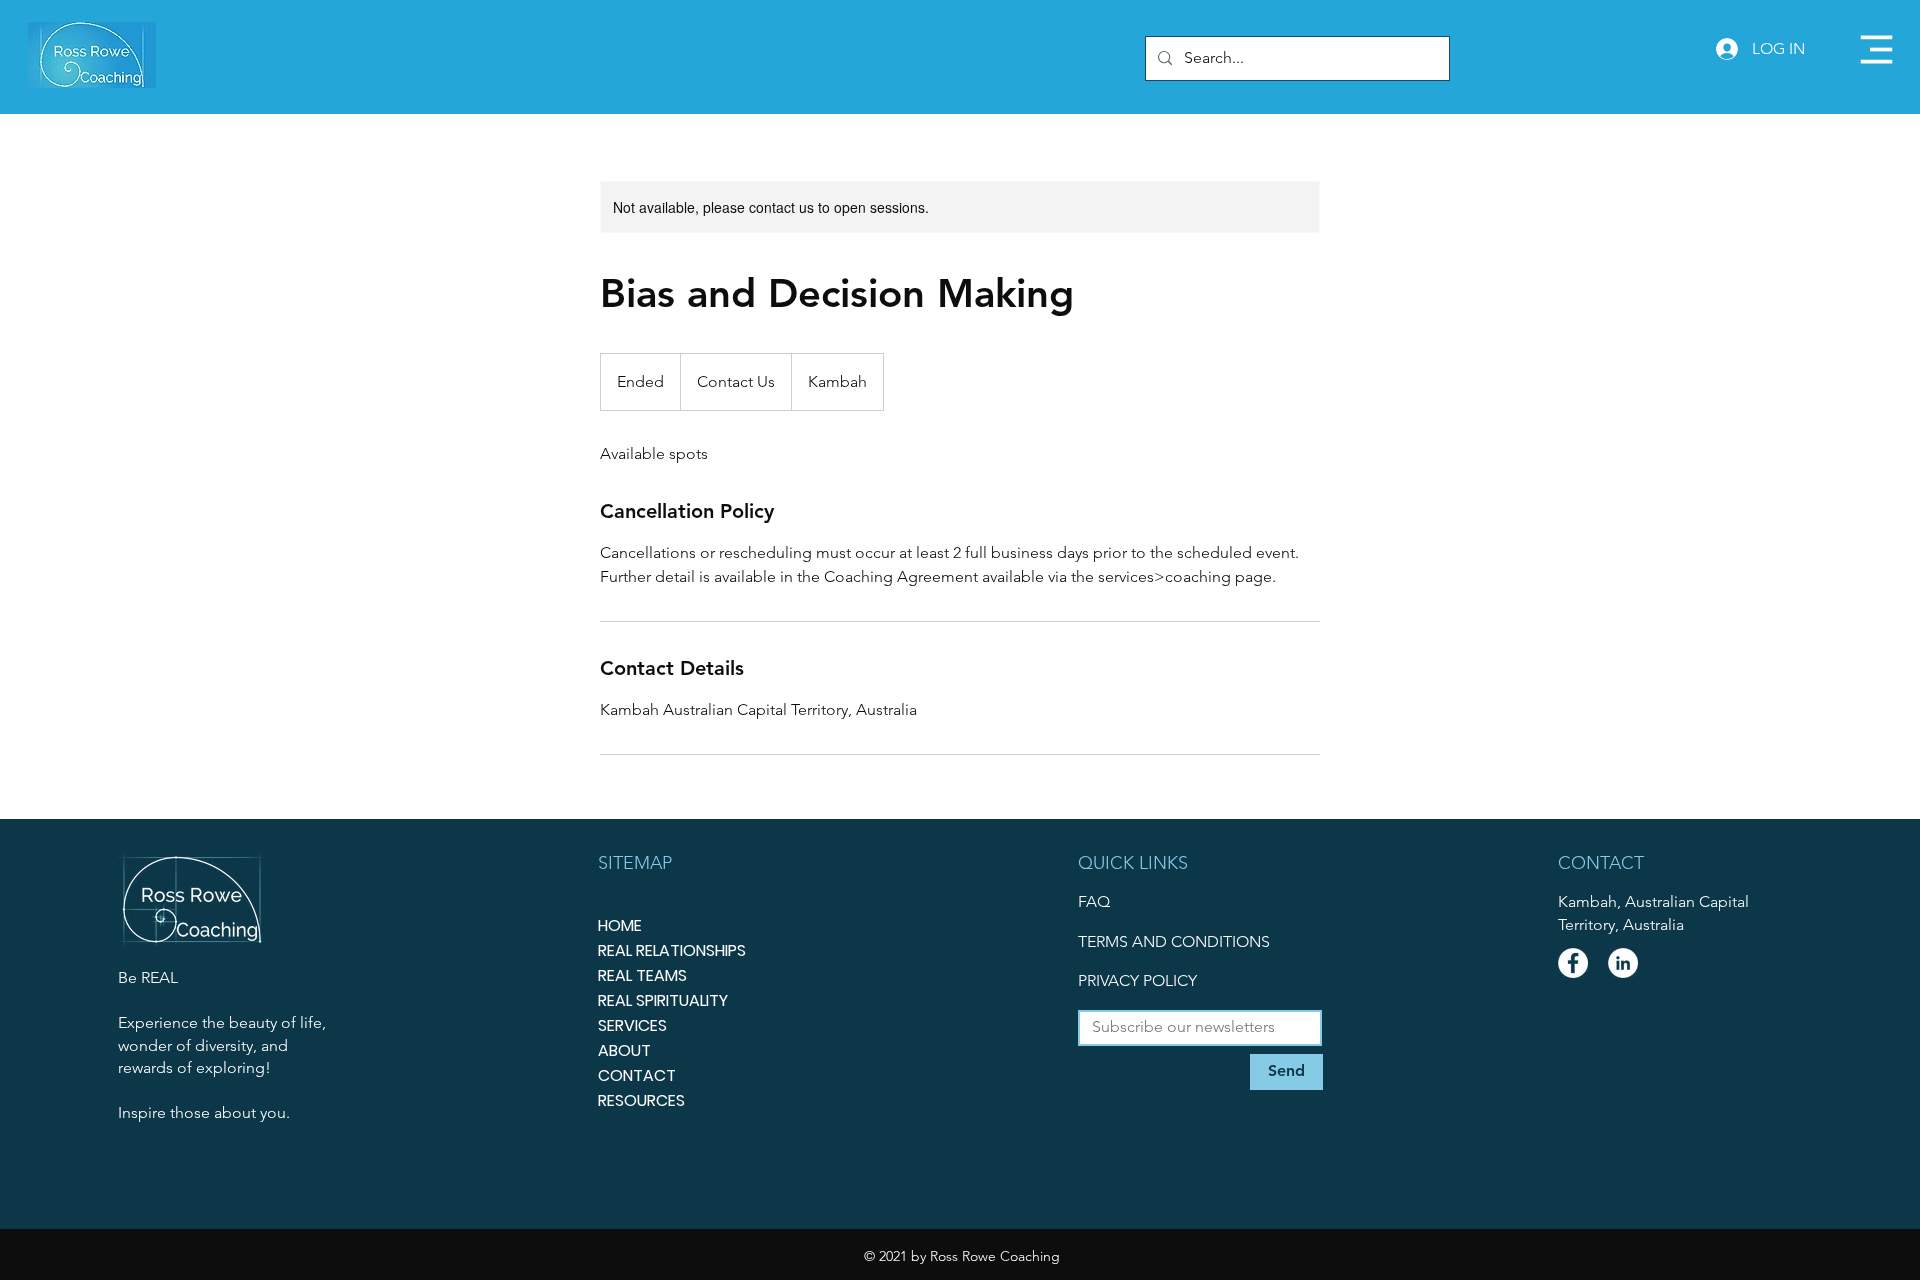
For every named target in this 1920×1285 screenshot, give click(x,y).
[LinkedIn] (1623, 963)
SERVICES (632, 1025)
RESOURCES (641, 1100)
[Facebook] (1573, 963)
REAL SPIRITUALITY (663, 1000)
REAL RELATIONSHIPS (672, 950)
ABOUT (624, 1050)
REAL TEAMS (642, 975)
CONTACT (637, 1075)
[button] (1876, 49)
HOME (620, 925)
